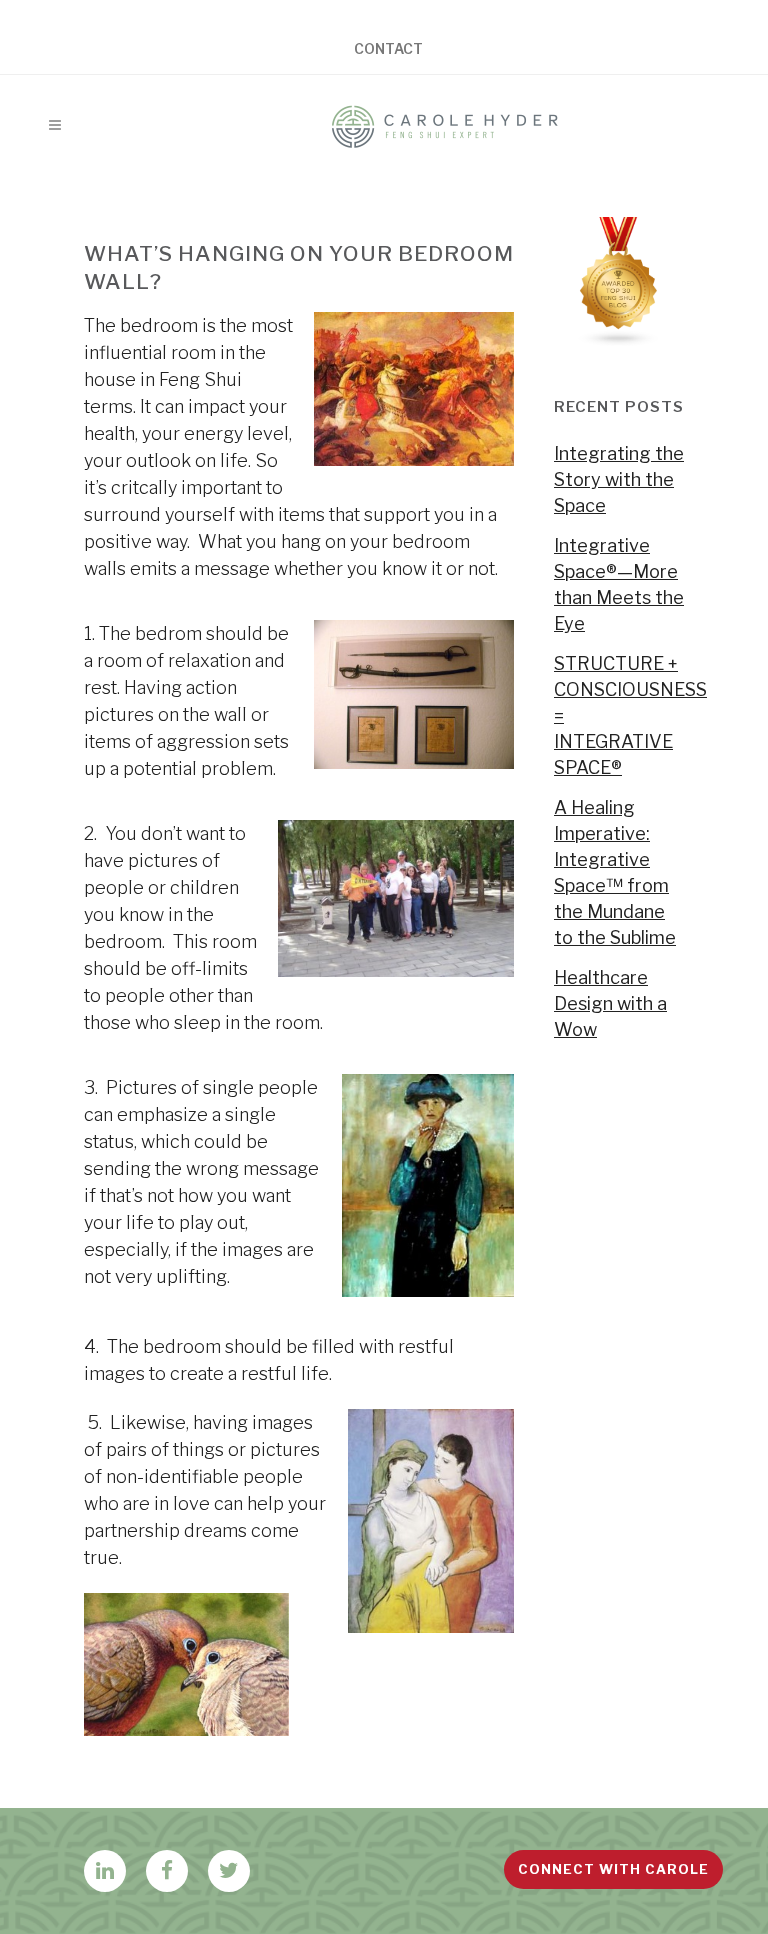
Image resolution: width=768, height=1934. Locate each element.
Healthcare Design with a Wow (610, 1003)
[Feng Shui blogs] (619, 340)
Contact (388, 49)
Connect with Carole (613, 1869)
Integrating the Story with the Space (619, 479)
